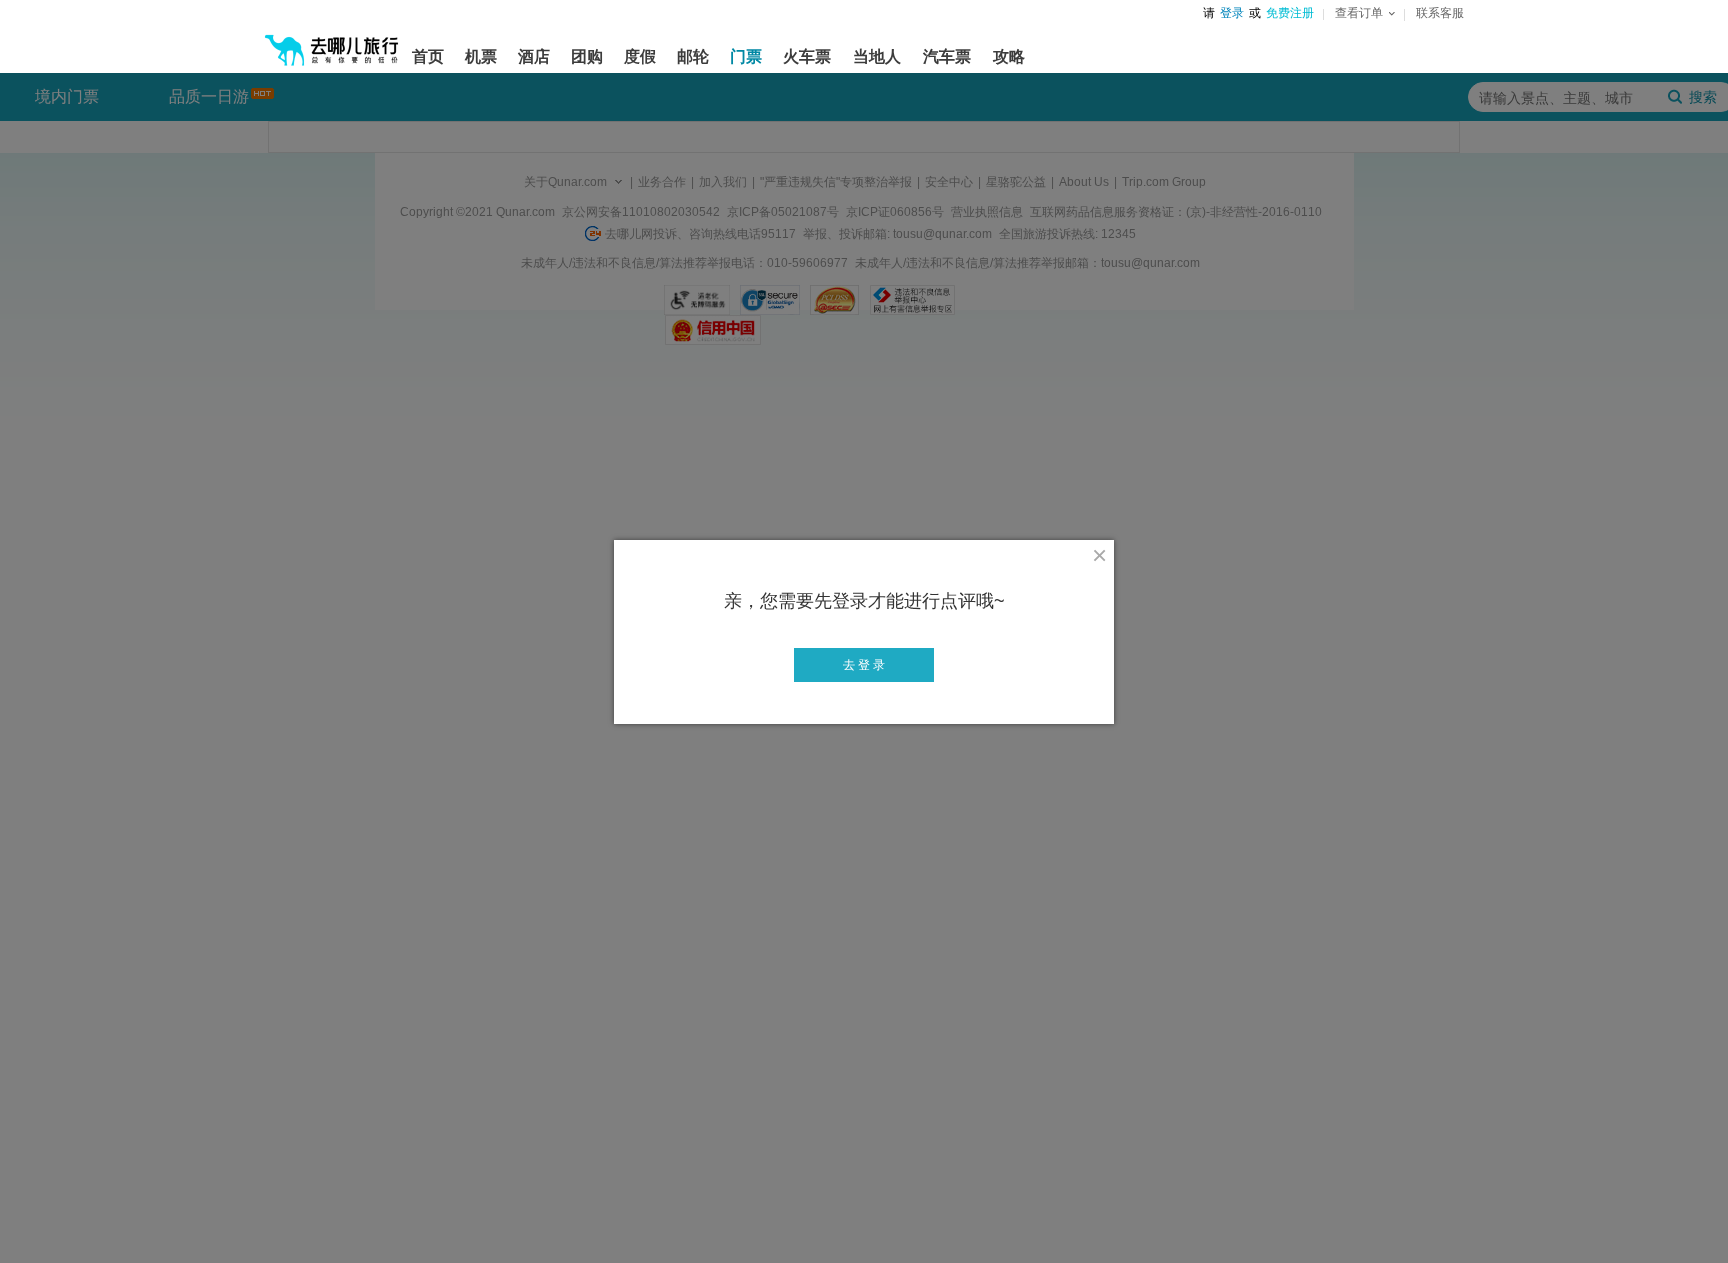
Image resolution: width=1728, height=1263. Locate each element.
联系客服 (1440, 13)
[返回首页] (332, 42)
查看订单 (1359, 13)
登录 (1232, 13)
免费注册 (1290, 13)
